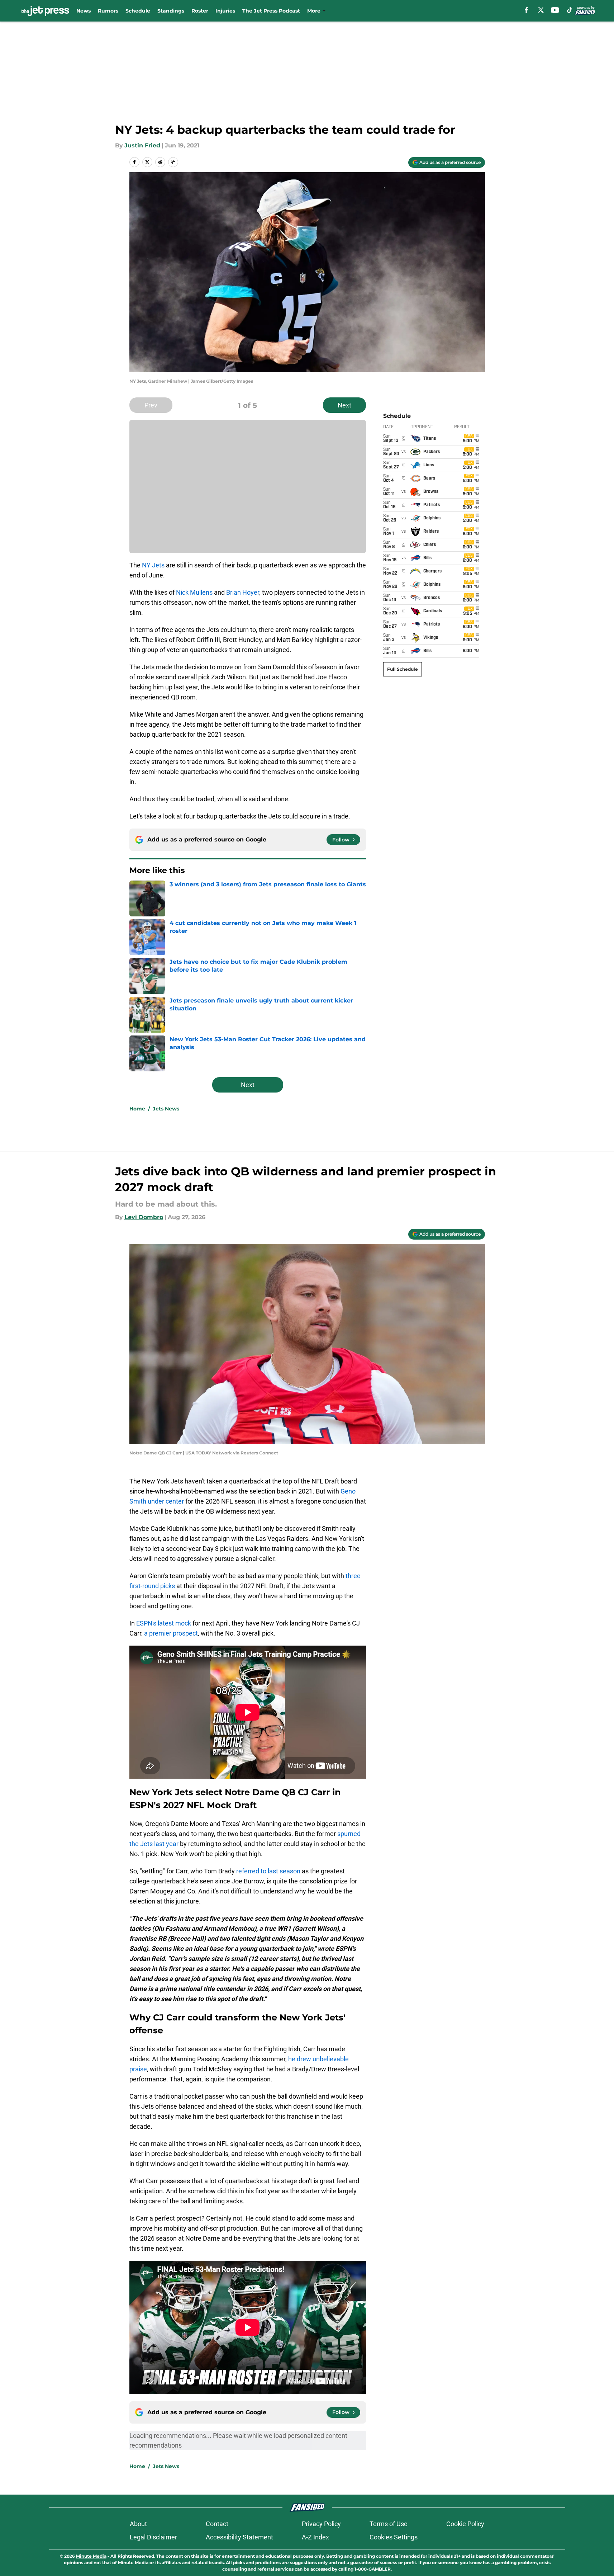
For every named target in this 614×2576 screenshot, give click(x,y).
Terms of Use (389, 2524)
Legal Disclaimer (153, 2537)
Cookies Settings (394, 2537)
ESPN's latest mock (164, 1623)
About (138, 2524)
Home (137, 1109)
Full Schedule (403, 669)
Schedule (138, 11)
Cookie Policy (465, 2524)
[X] (541, 10)
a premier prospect (171, 1633)
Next (344, 405)
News (84, 11)
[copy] (173, 162)
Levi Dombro (144, 1217)
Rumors (108, 11)
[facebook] (526, 10)
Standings (171, 11)
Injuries (225, 11)
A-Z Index (315, 2537)
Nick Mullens (194, 592)
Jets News (166, 1109)
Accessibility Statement (239, 2537)
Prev (151, 405)
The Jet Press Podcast (271, 11)
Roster (200, 11)
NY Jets (153, 565)
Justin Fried (142, 145)
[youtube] (555, 10)
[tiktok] (570, 10)
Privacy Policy (321, 2524)
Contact (217, 2524)
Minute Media (91, 2556)
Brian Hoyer (243, 592)
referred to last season (269, 1871)
